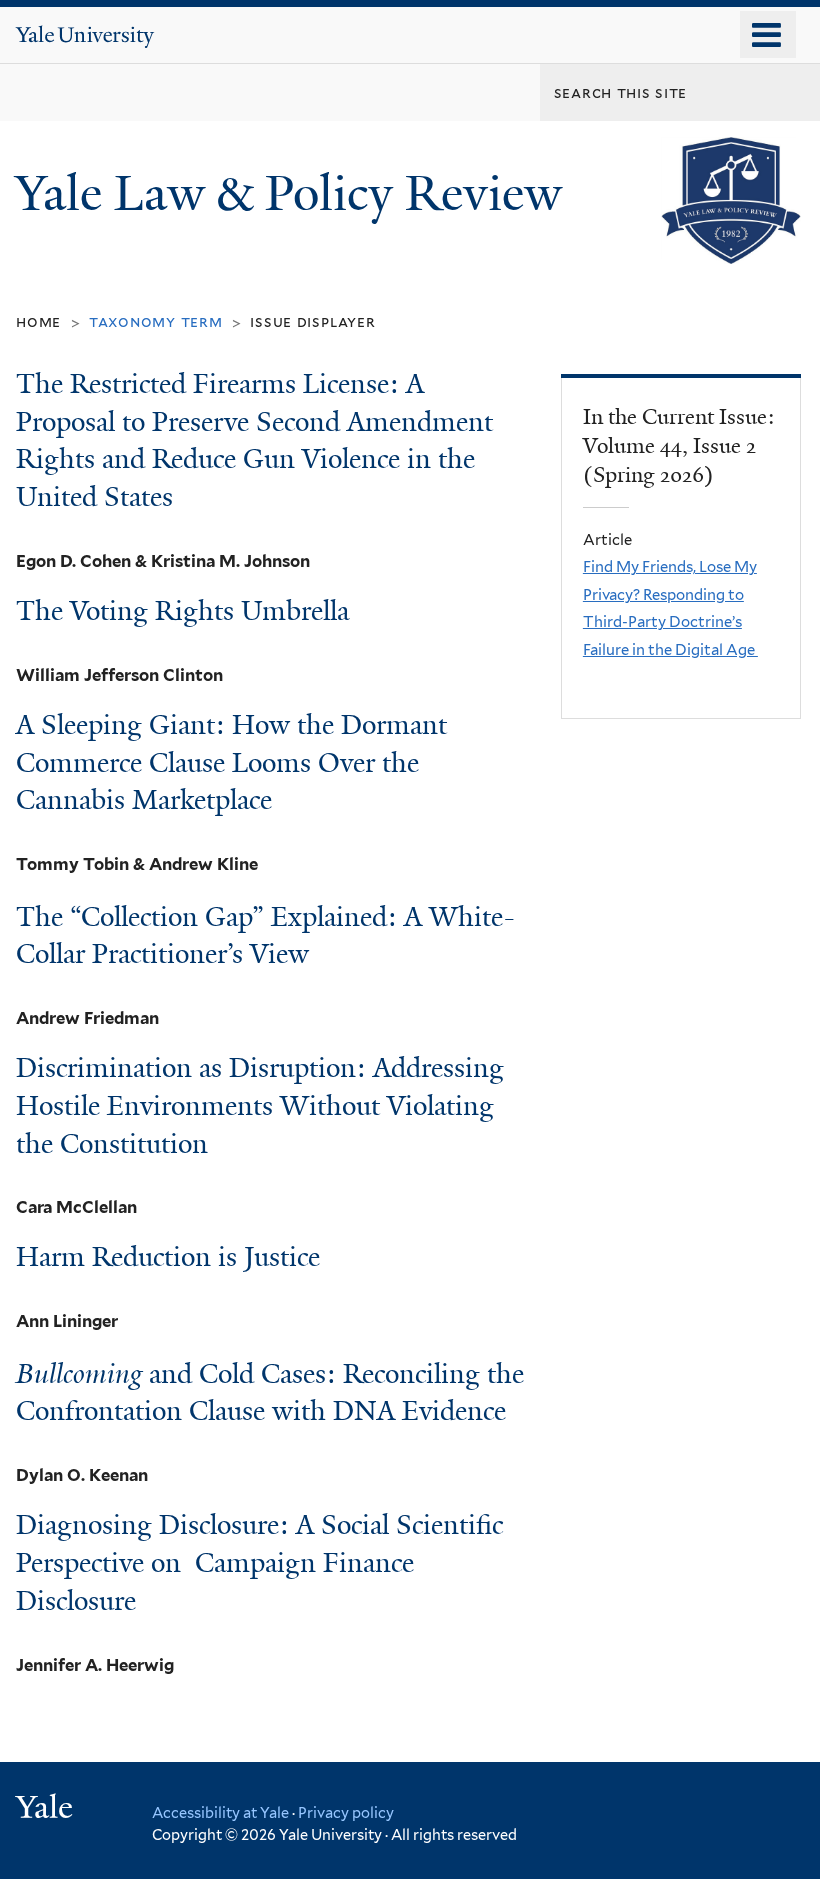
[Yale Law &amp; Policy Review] (731, 248)
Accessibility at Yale (220, 1812)
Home (38, 321)
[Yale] (47, 1809)
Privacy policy (346, 1812)
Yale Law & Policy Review (294, 193)
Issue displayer (312, 321)
